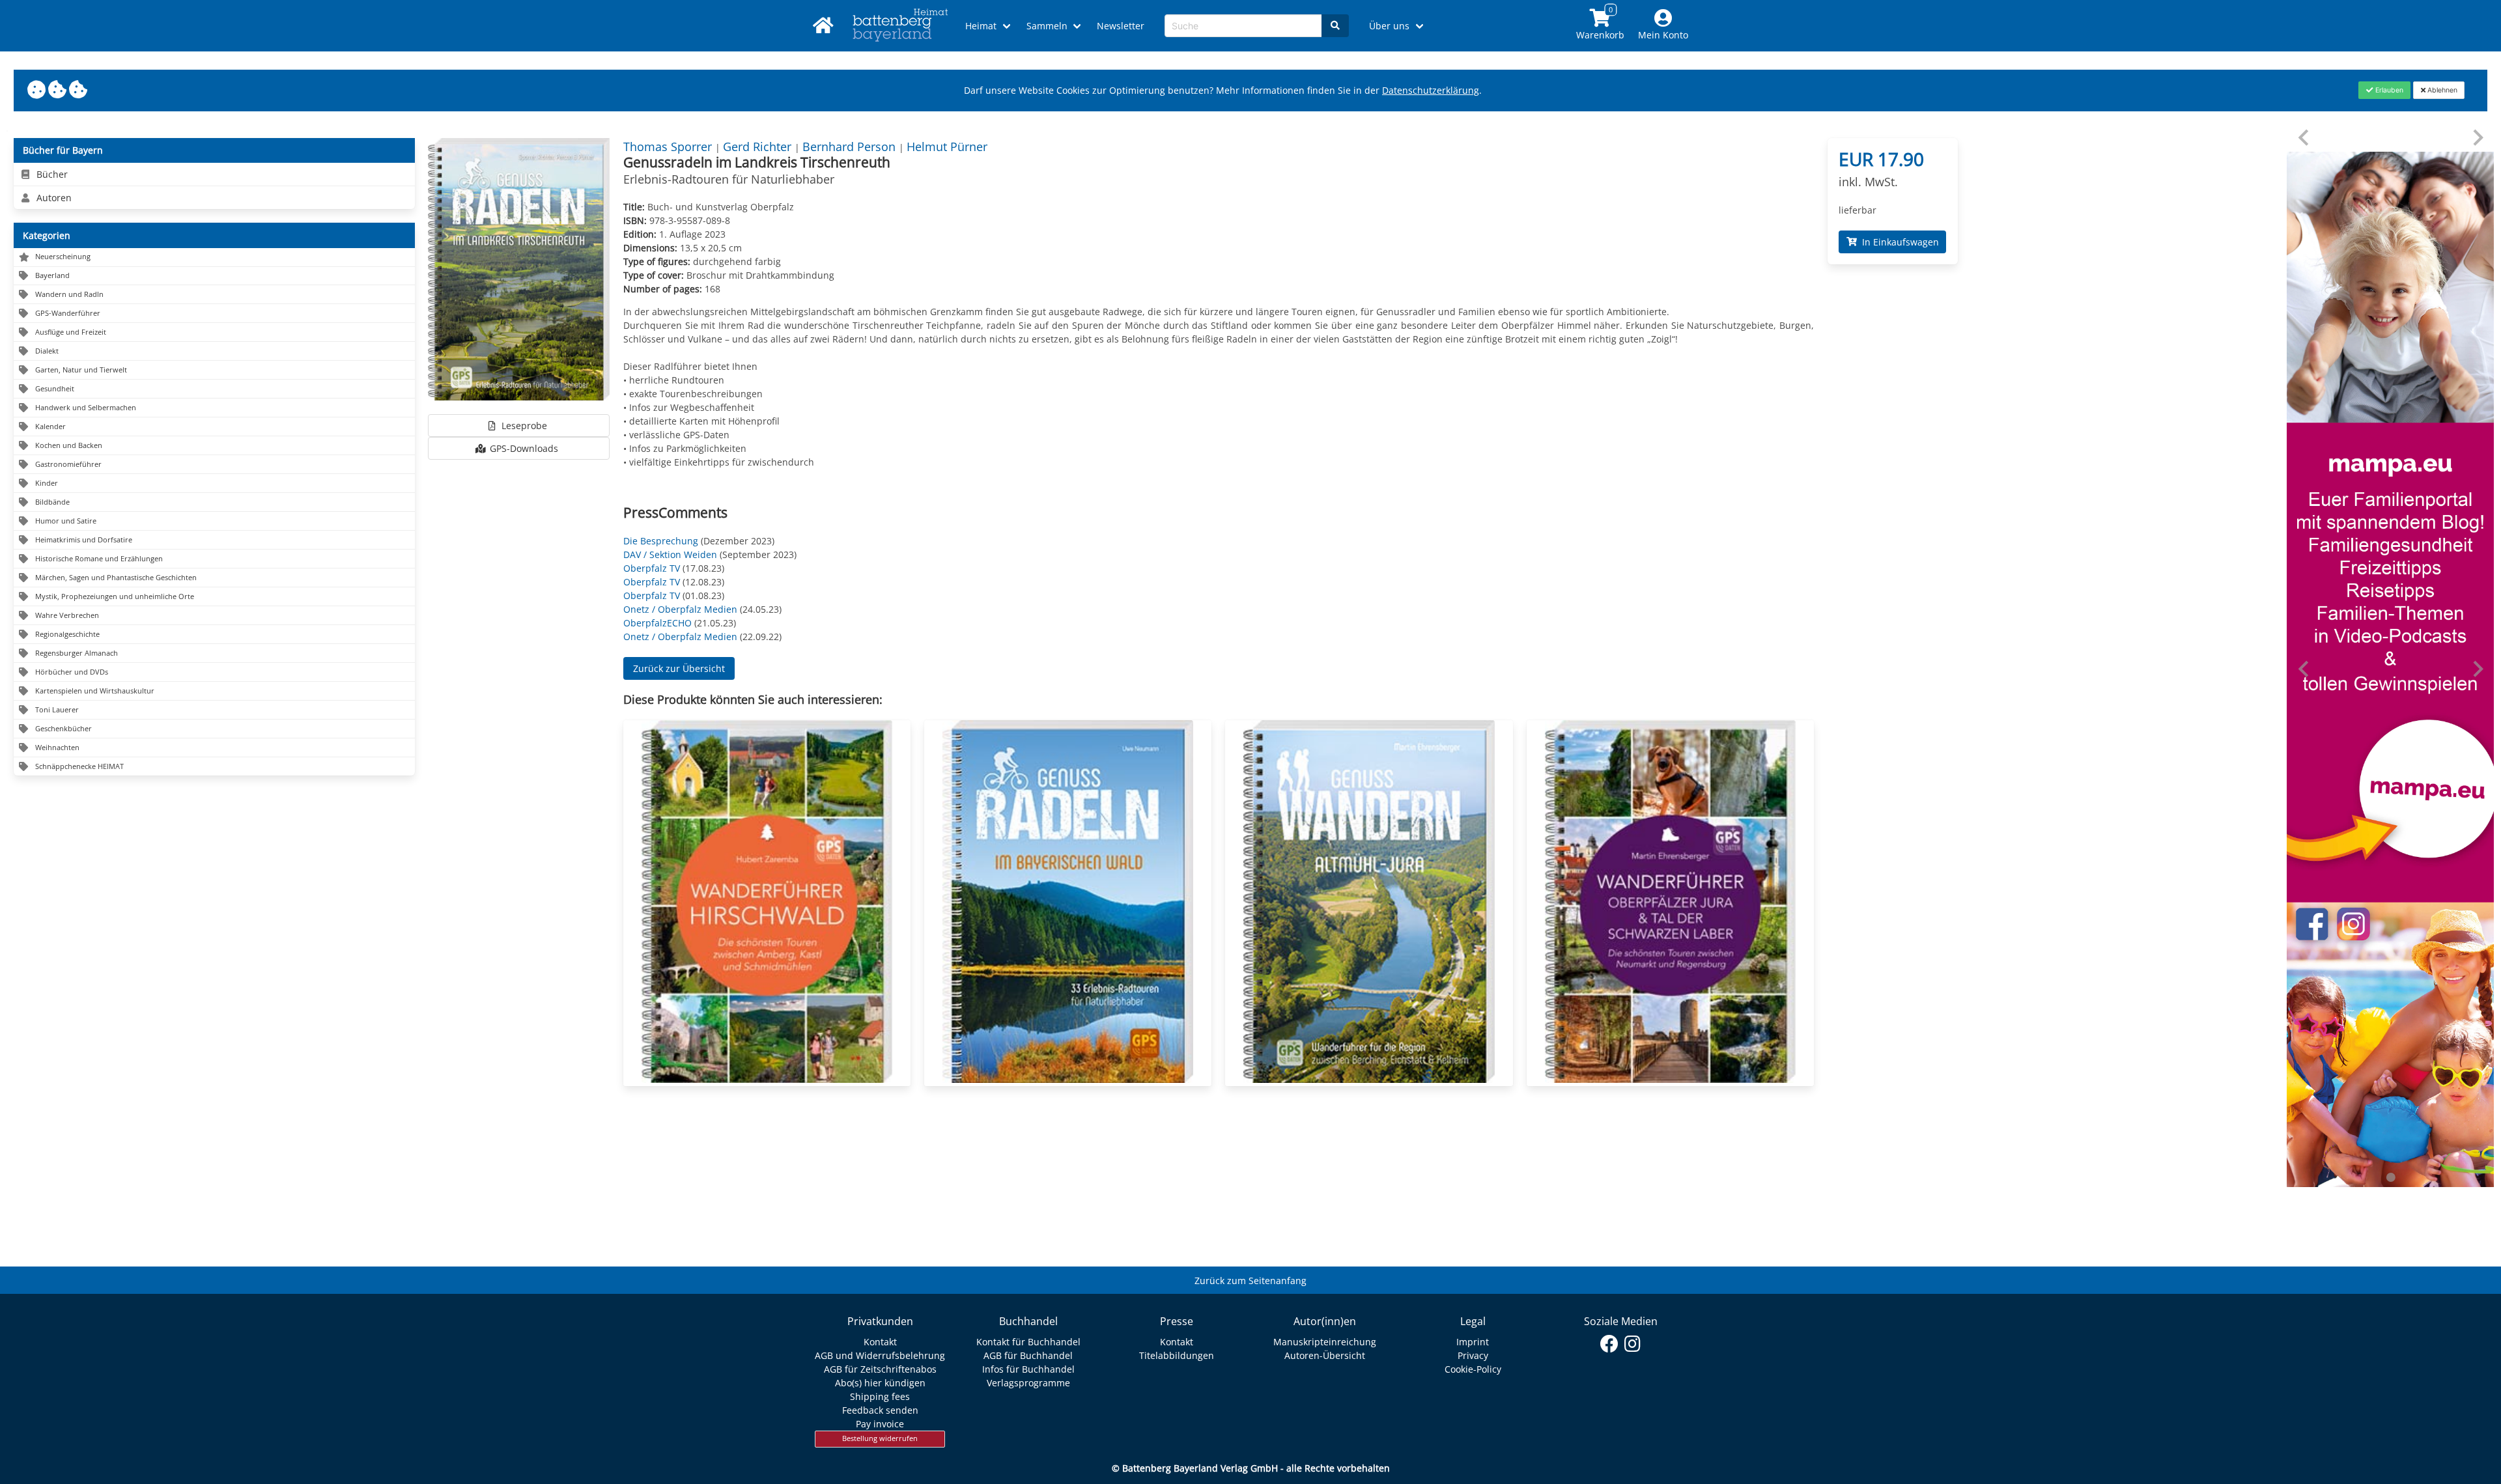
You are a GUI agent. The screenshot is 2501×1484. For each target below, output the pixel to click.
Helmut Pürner (947, 147)
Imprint (1473, 1342)
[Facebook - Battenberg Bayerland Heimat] (1610, 1344)
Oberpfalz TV (652, 568)
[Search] (1335, 26)
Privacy (1473, 1355)
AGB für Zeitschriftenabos (880, 1369)
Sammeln (1047, 26)
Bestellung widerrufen (880, 1438)
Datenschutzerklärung (1431, 90)
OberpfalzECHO (657, 623)
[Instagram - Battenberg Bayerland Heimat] (1632, 1344)
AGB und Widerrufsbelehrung (880, 1355)
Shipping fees (880, 1396)
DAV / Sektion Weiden (670, 554)
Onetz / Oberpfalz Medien (680, 609)
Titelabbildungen (1177, 1355)
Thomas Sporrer (669, 147)
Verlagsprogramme (1028, 1383)
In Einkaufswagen (1898, 242)
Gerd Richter (759, 147)
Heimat (981, 26)
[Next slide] (2477, 138)
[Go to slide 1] (2390, 1177)
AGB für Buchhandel (1028, 1355)
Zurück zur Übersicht (679, 668)
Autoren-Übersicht (1325, 1355)
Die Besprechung (661, 541)
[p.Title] (767, 1079)
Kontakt (880, 1342)
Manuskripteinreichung (1325, 1342)
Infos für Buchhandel (1028, 1369)
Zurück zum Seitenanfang (1250, 1281)
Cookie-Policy (1473, 1369)
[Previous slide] (2305, 138)
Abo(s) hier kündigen (880, 1383)
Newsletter (1121, 26)
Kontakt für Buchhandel (1028, 1342)
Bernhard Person (851, 147)
